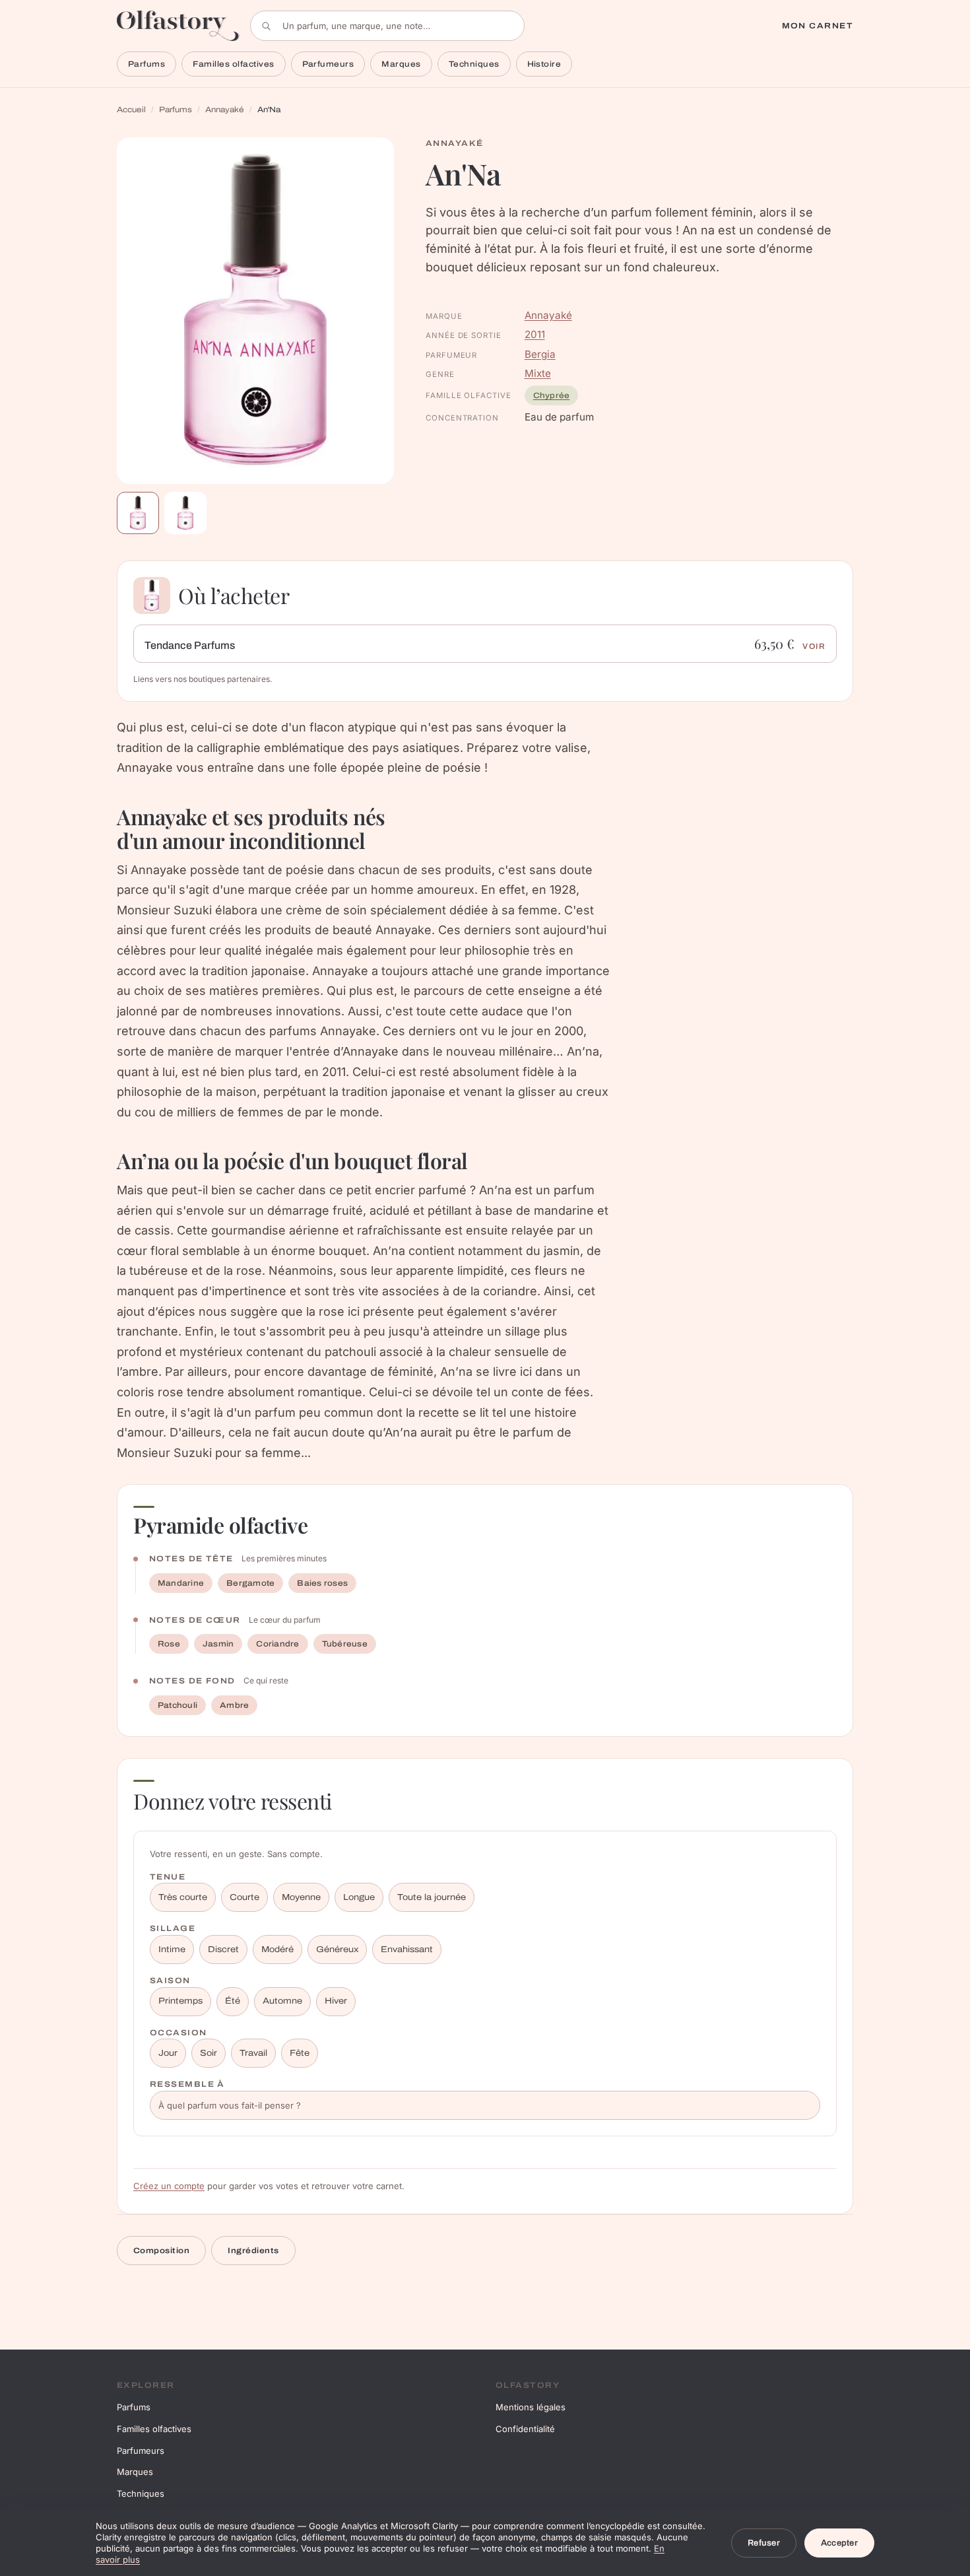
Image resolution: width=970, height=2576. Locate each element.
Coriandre (277, 1644)
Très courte (183, 1897)
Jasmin (218, 1644)
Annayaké (225, 110)
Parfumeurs (328, 64)
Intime (172, 1949)
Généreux (337, 1949)
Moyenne (301, 1897)
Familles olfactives (233, 64)
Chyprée (552, 395)
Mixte (538, 373)
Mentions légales (531, 2407)
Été (233, 2001)
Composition (161, 2251)
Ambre (234, 1705)
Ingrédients (253, 2251)
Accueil (131, 110)
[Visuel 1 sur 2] (138, 513)
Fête (300, 2053)
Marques (401, 64)
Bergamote (250, 1583)
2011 (535, 334)
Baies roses (322, 1583)
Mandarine (181, 1583)
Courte (244, 1897)
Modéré (277, 1949)
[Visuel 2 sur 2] (185, 513)
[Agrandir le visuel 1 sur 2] (255, 311)
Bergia (540, 354)
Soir (209, 2053)
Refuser (764, 2543)
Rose (169, 1644)
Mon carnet (818, 26)
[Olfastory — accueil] (178, 25)
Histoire (544, 64)
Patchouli (178, 1705)
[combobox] (387, 26)
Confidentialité (525, 2429)
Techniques (474, 64)
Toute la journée (432, 1897)
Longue (359, 1897)
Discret (223, 1949)
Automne (282, 2001)
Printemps (180, 2001)
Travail (253, 2053)
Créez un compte (169, 2186)
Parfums (146, 64)
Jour (168, 2053)
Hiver (336, 2001)
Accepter (839, 2543)
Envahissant (407, 1949)
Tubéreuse (345, 1644)
